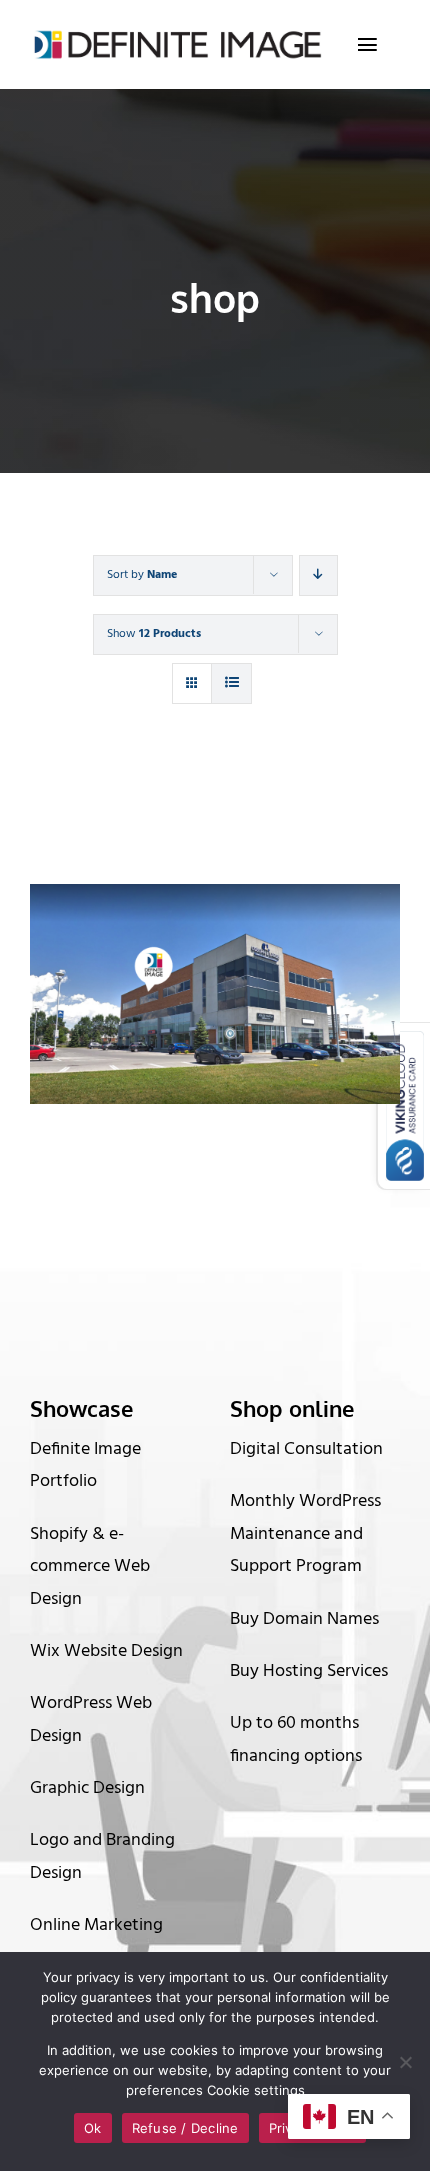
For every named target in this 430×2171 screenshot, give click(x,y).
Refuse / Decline (185, 2128)
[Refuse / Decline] (405, 2062)
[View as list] (231, 683)
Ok (93, 2128)
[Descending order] (318, 575)
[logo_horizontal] (176, 38)
